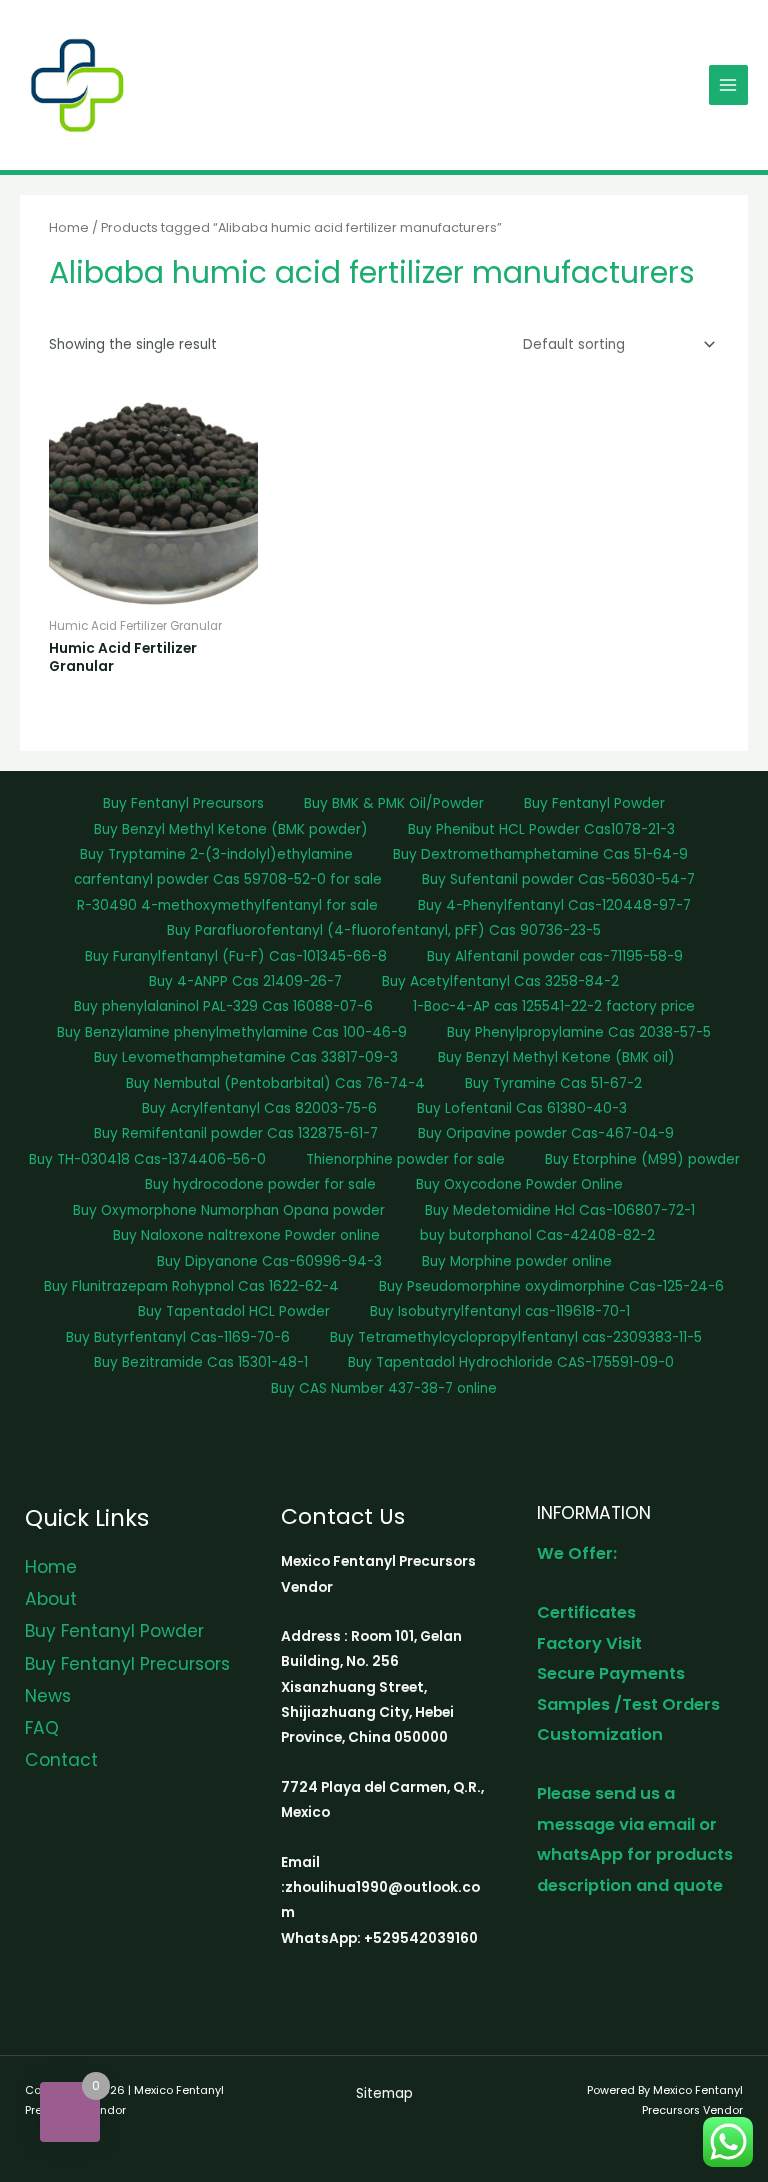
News (48, 1696)
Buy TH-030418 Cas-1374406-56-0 (147, 1159)
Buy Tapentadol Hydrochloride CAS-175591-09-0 (511, 1362)
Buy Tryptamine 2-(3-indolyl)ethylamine (216, 854)
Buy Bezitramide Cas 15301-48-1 (201, 1362)
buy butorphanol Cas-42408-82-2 (537, 1235)
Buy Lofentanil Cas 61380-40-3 (522, 1108)
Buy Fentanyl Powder (594, 803)
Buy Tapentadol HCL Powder (234, 1311)
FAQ (42, 1728)
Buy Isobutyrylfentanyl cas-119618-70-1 (500, 1311)
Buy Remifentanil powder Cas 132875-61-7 (236, 1133)
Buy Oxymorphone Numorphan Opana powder (229, 1210)
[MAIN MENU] (728, 84)
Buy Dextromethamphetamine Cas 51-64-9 (540, 854)
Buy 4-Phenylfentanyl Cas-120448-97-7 (554, 905)
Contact (61, 1760)
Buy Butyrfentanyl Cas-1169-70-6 (178, 1337)
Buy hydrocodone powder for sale (260, 1184)
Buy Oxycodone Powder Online (519, 1184)
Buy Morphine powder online (517, 1261)
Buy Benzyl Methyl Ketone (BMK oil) (556, 1057)
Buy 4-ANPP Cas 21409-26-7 (245, 981)
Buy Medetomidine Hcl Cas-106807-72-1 (560, 1210)
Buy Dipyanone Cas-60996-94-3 (269, 1261)
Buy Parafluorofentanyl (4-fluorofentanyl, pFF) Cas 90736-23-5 (384, 930)
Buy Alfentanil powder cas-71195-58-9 (555, 956)
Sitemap (384, 2093)
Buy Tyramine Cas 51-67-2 (553, 1083)
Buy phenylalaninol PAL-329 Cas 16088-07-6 (223, 1006)
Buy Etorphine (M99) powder (642, 1159)
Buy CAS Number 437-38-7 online (384, 1388)
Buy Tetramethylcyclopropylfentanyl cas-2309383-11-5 (516, 1337)
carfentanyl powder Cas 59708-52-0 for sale (228, 879)
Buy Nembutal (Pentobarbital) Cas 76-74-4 (275, 1083)
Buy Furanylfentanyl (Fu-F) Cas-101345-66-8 (236, 956)
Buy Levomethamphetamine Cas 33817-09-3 (246, 1057)
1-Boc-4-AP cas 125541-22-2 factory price (554, 1006)
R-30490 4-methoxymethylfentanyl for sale (227, 905)
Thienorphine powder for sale (405, 1159)
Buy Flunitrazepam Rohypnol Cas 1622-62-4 (191, 1286)
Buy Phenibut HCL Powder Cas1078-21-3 (541, 829)
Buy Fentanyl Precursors (183, 803)
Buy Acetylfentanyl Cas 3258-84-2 (500, 981)
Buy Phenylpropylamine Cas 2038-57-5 (579, 1032)
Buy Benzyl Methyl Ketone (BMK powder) (231, 829)
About (51, 1599)
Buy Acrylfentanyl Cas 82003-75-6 (259, 1108)
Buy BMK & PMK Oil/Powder (394, 803)
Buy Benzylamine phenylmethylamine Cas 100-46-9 (232, 1032)
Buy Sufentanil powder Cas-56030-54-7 (558, 879)
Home (69, 227)
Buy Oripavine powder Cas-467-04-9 (546, 1133)
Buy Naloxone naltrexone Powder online (246, 1235)
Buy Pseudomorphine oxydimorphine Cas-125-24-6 (551, 1286)
